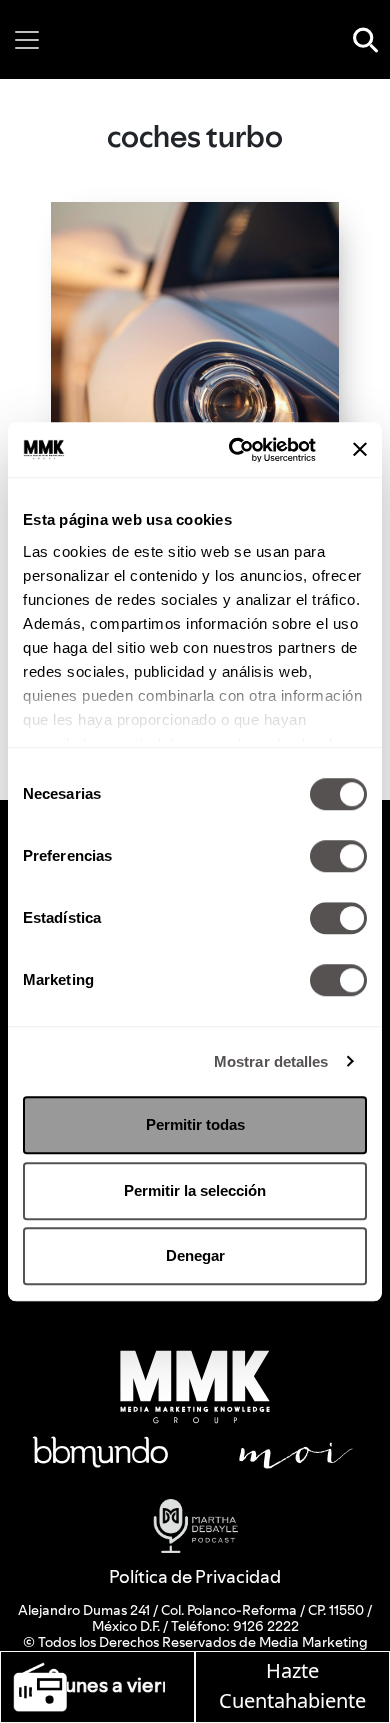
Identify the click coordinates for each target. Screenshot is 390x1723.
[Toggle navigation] (27, 40)
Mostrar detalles (271, 1061)
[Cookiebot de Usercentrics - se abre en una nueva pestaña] (236, 450)
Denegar (195, 1255)
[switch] (338, 856)
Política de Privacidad (195, 1576)
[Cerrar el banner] (360, 450)
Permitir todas (195, 1124)
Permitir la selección (195, 1190)
